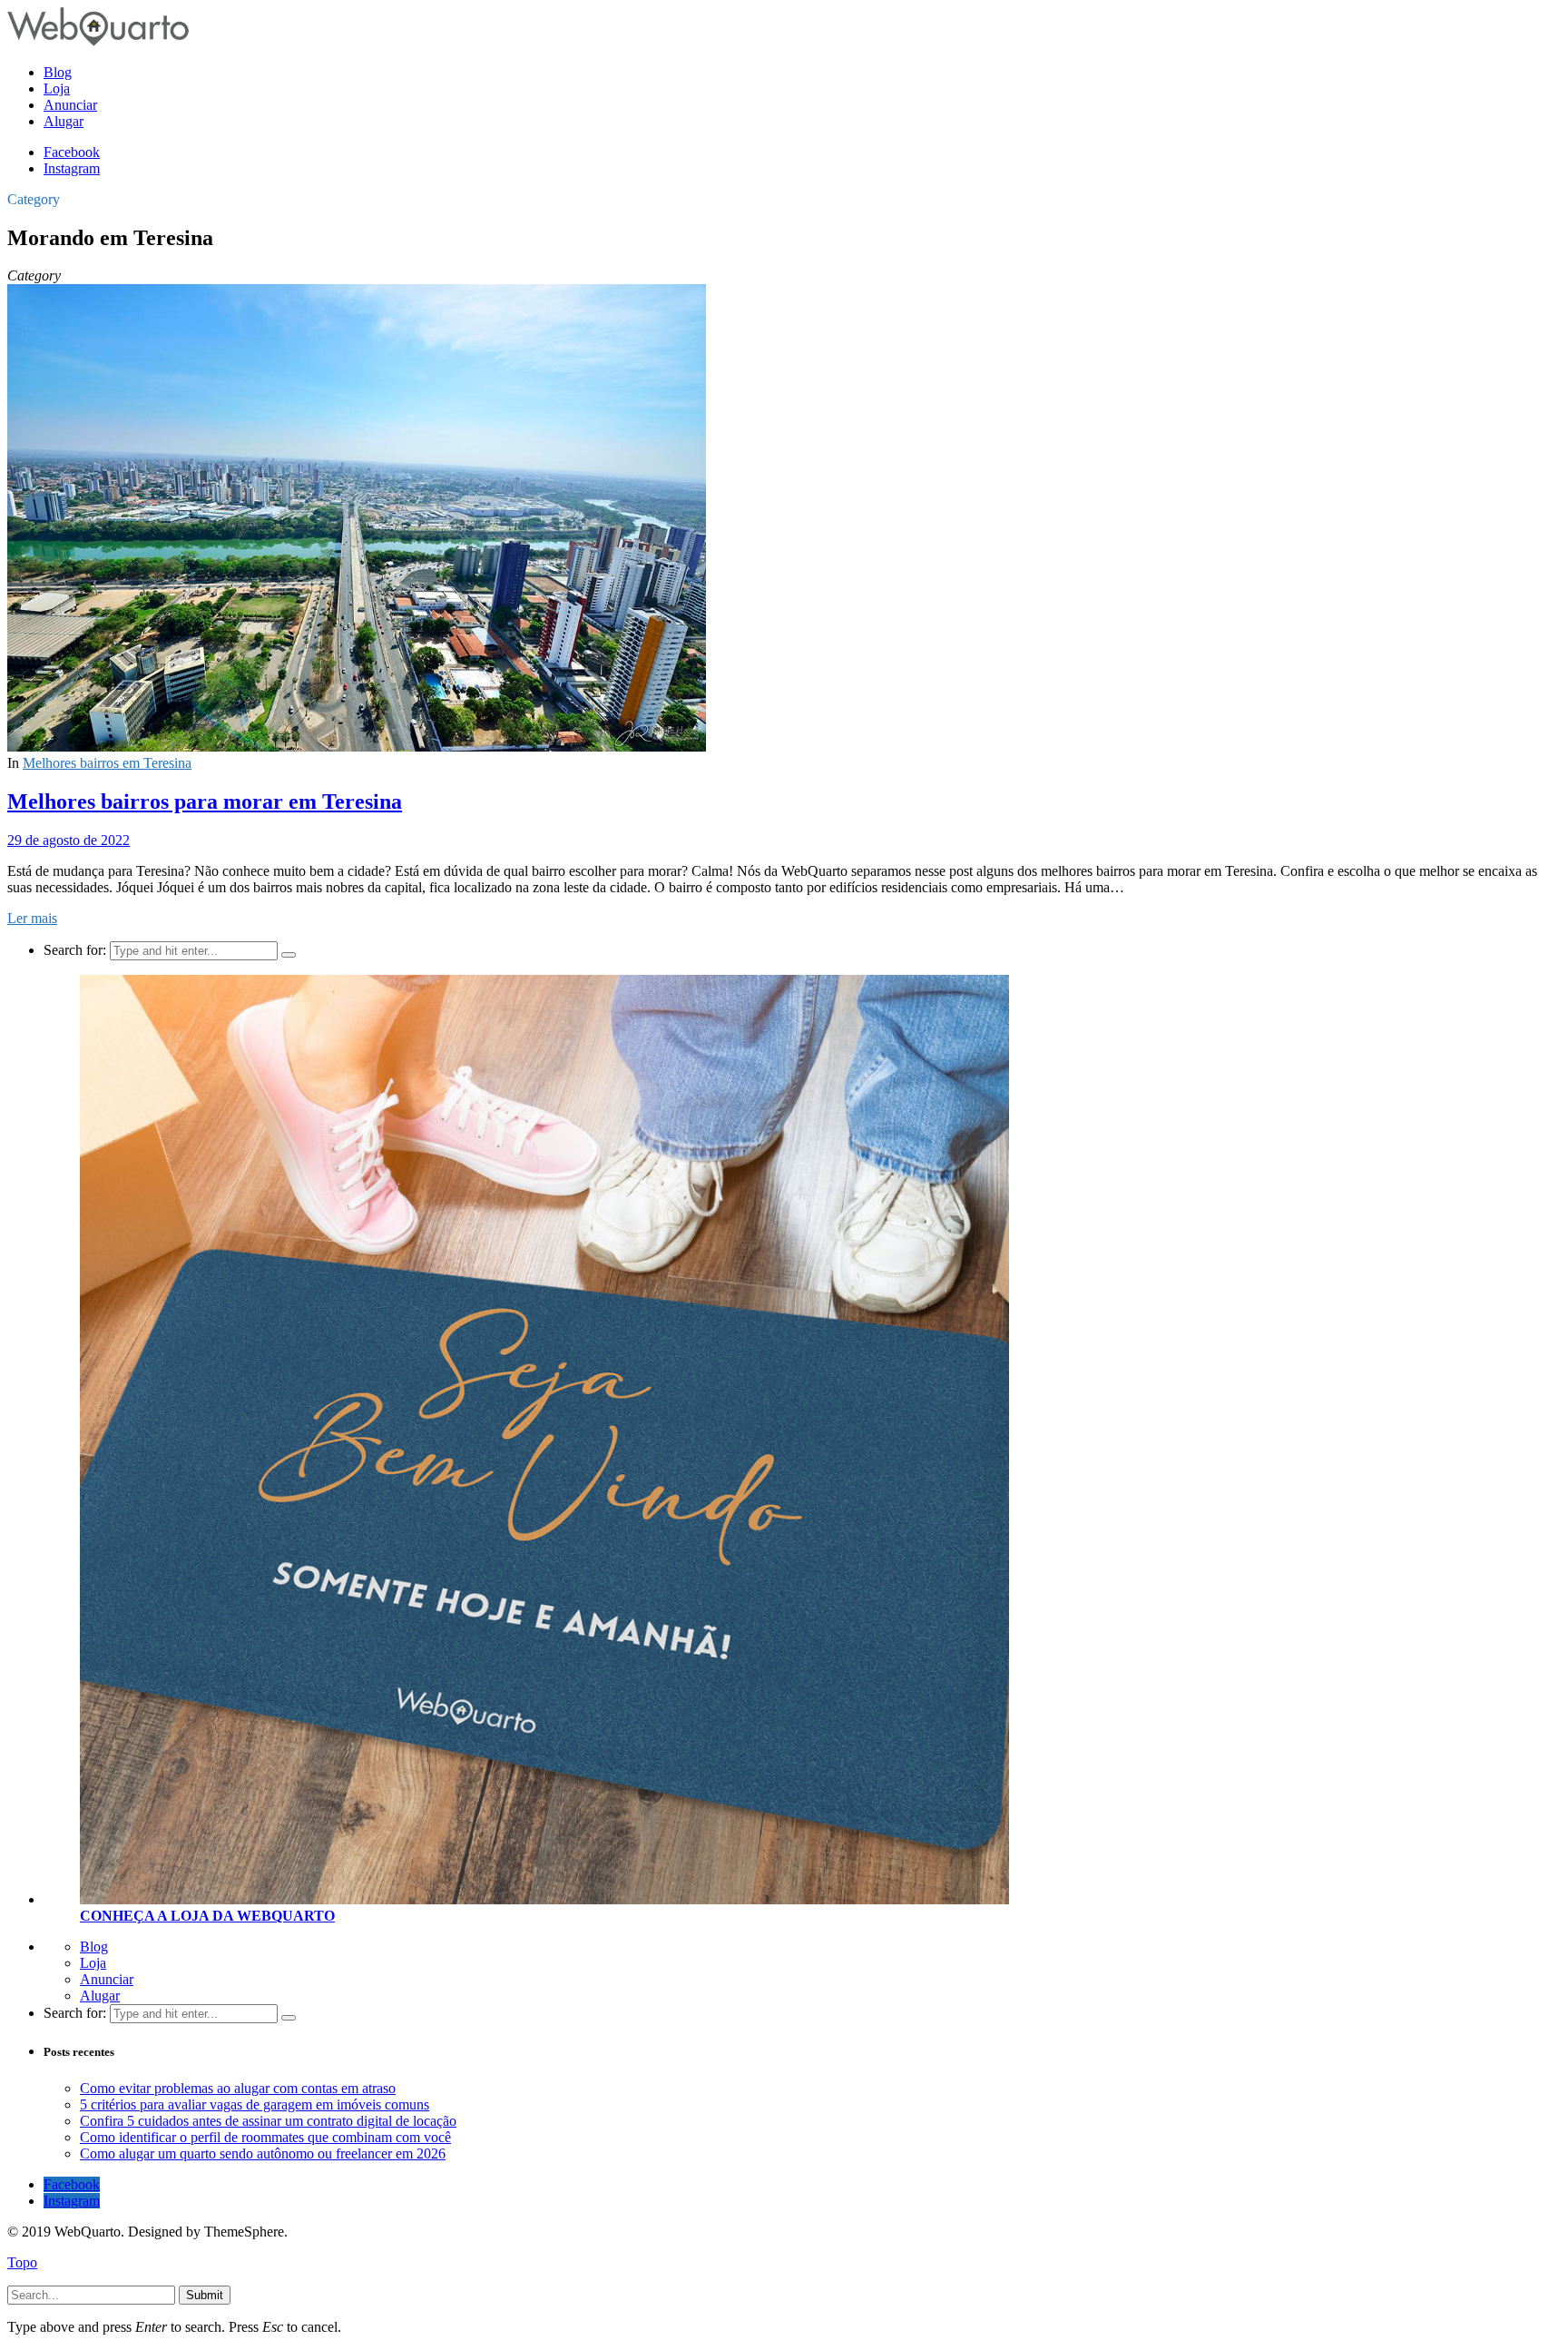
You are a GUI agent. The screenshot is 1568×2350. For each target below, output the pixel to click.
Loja (93, 1963)
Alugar (100, 1996)
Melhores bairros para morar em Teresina (205, 801)
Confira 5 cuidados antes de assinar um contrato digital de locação (268, 2121)
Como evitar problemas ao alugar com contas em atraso (238, 2088)
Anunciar (107, 1979)
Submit (205, 2295)
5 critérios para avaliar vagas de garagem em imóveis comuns (255, 2104)
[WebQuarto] (98, 41)
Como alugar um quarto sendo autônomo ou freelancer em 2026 (263, 2153)
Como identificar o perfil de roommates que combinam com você (265, 2137)
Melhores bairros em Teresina (107, 763)
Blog (94, 1947)
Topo (22, 2262)
